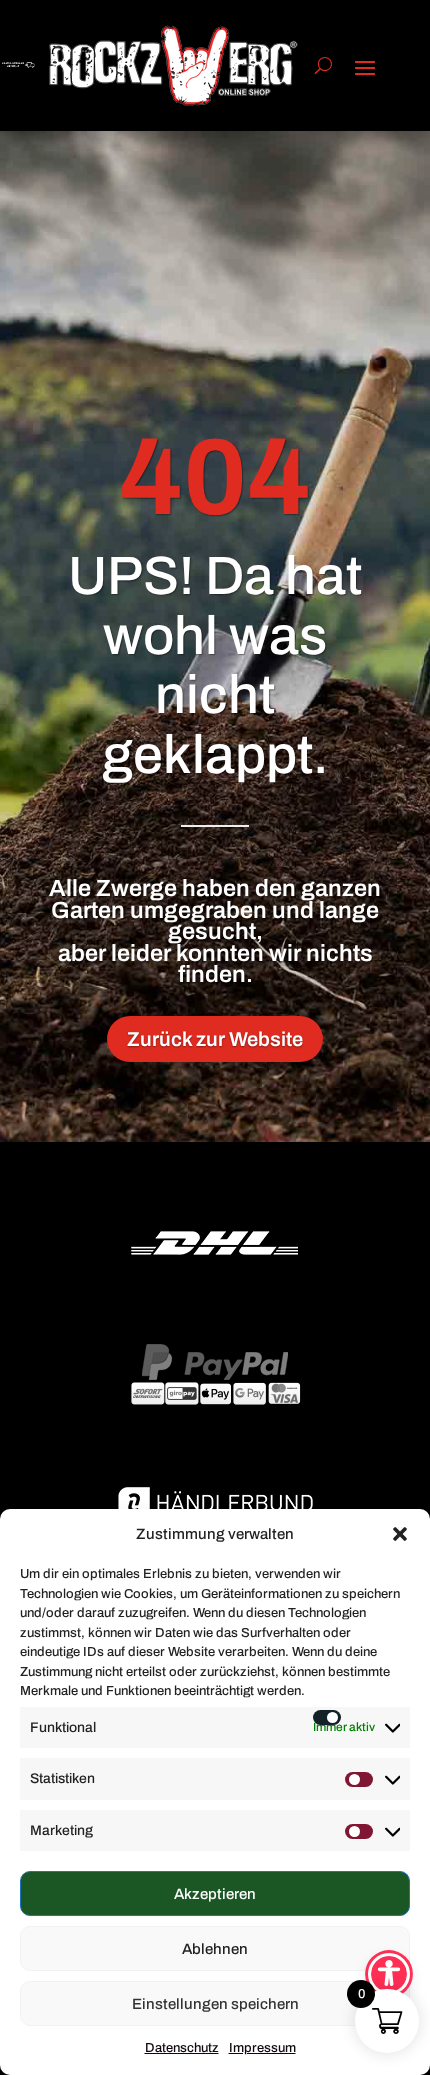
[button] (400, 1534)
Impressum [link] (262, 2048)
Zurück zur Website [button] (215, 1039)
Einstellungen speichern (215, 2004)
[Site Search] (323, 65)
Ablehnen (215, 1949)
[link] (174, 65)
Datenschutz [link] (182, 2048)
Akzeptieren (215, 1894)
